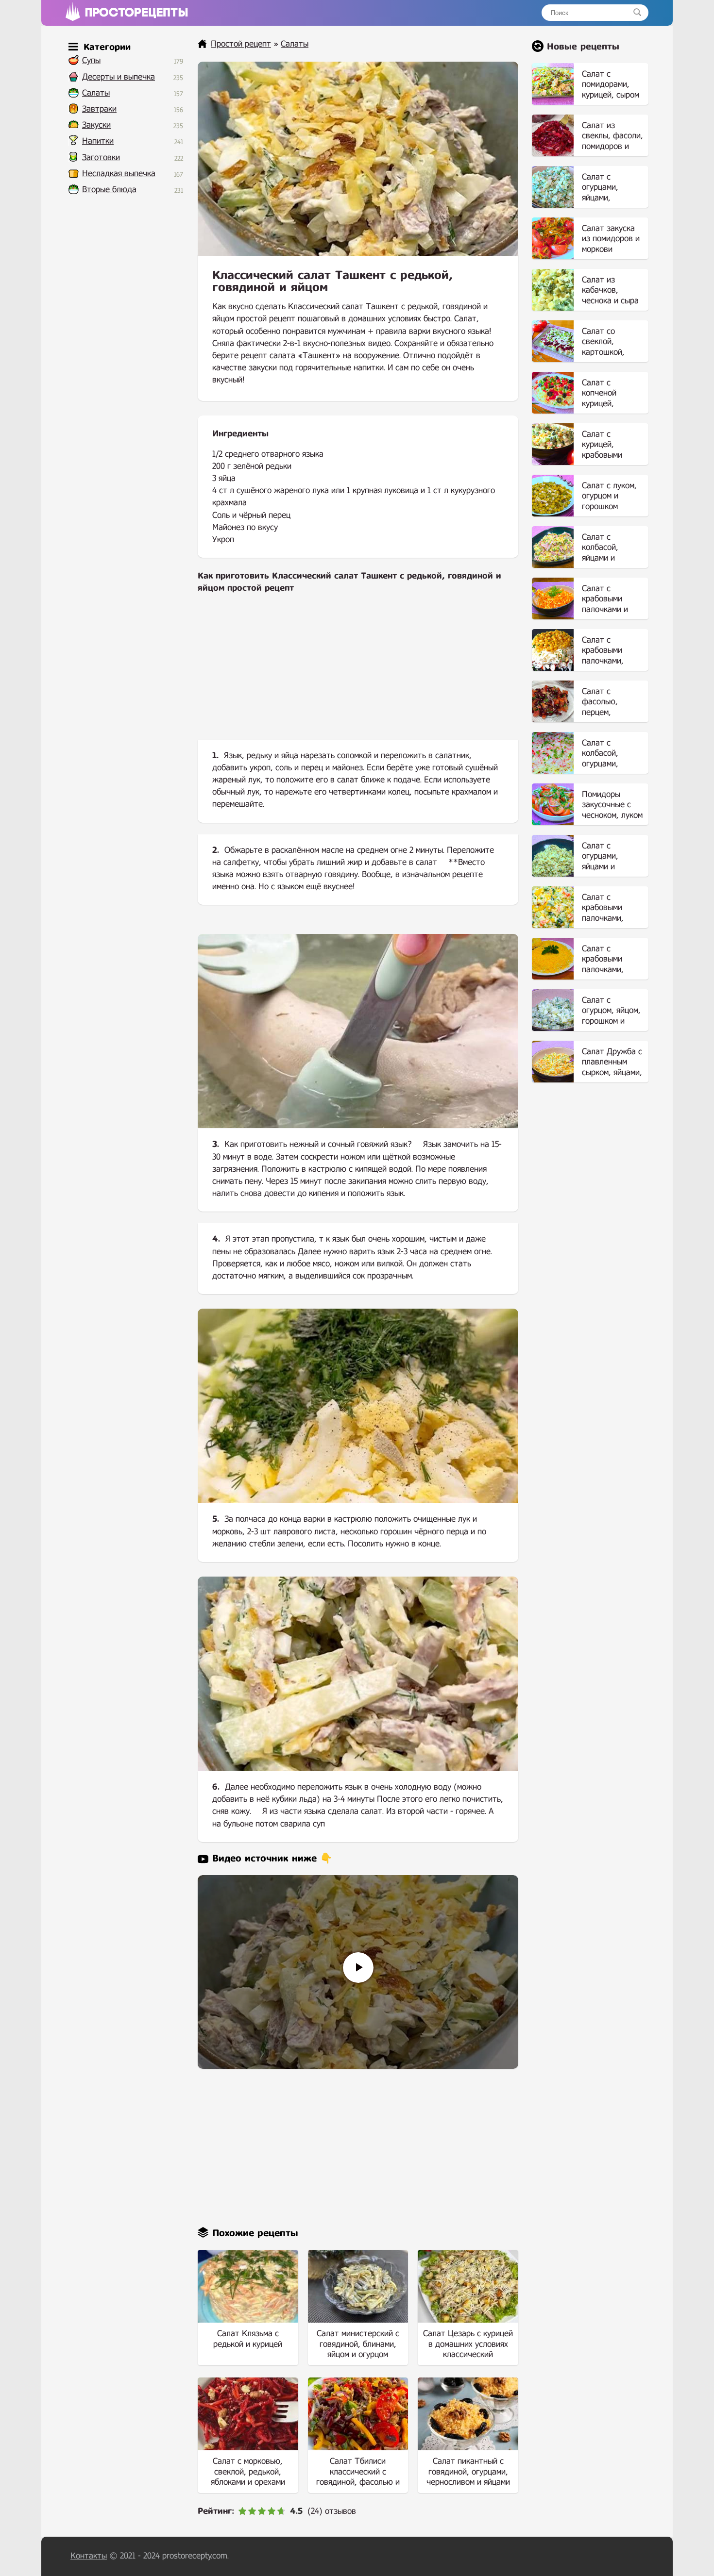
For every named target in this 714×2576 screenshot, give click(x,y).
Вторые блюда (109, 190)
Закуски (96, 125)
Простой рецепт (241, 44)
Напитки (98, 141)
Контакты (89, 2556)
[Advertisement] (358, 675)
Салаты (96, 93)
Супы (91, 60)
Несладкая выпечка (119, 174)
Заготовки (101, 158)
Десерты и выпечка (119, 77)
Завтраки (99, 109)
